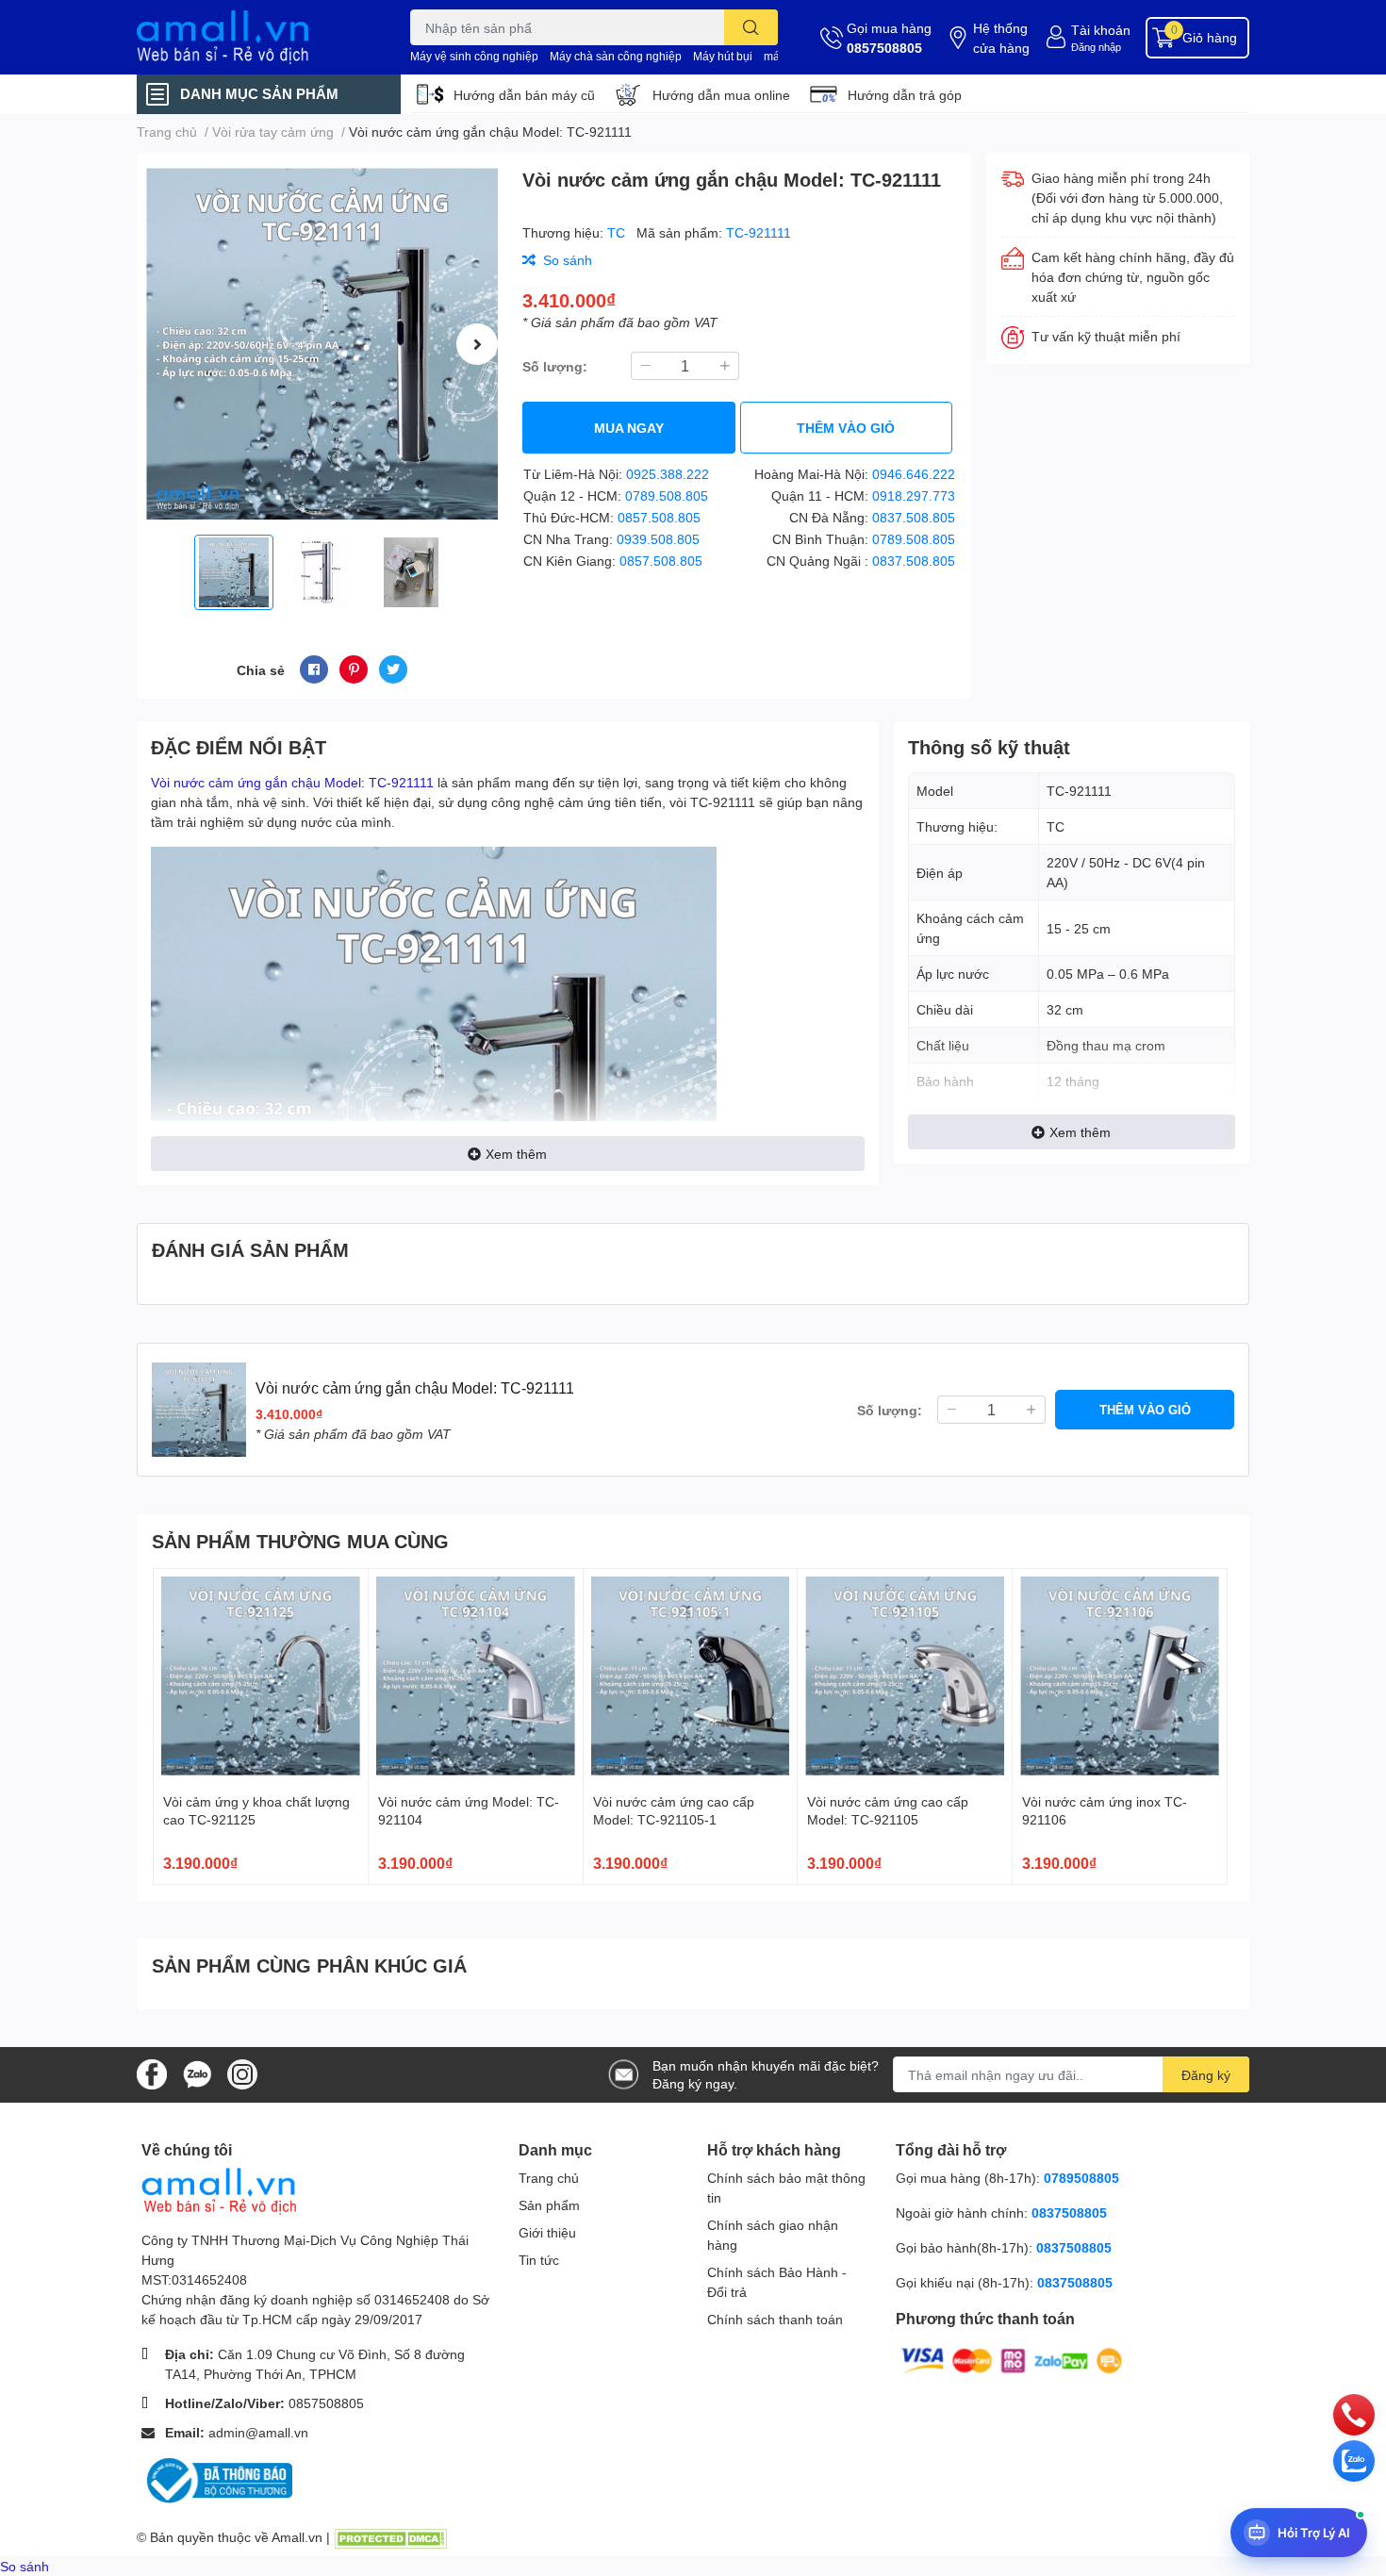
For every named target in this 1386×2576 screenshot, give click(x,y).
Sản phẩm (549, 2205)
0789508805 (1081, 2178)
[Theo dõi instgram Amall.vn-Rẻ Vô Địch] (242, 2073)
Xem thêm (516, 1154)
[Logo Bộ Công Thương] (217, 2479)
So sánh (25, 2566)
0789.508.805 (667, 495)
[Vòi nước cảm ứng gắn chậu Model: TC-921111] (322, 344)
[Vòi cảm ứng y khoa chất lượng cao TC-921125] (261, 1676)
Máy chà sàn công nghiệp (616, 56)
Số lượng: (555, 366)
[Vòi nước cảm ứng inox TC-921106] (1120, 1676)
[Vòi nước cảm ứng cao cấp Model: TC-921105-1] (691, 1676)
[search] (751, 27)
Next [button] (477, 344)
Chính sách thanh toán (775, 2319)
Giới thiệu (547, 2232)
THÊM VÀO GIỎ (846, 428)
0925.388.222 (668, 474)
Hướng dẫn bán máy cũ (524, 95)
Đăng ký (1206, 2075)
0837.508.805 (914, 517)
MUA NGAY (629, 428)
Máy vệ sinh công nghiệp (474, 56)
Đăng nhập (1096, 47)
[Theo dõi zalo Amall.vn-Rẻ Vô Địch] (197, 2073)
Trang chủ (549, 2178)
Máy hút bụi (723, 56)
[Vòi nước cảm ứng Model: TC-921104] (476, 1676)
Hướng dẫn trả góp (905, 95)
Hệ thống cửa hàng (1001, 38)
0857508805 (884, 48)
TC (618, 232)
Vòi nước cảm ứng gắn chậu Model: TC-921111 (292, 782)
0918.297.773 (914, 495)
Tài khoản (1101, 30)
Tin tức (539, 2260)
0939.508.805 (658, 539)
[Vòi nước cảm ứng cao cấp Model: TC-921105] (905, 1676)
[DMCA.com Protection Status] (390, 2537)
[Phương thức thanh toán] (1012, 2360)
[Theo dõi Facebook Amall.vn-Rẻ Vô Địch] (152, 2073)
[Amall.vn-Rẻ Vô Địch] (254, 37)
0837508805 (1069, 2213)
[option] (322, 344)
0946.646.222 (914, 474)
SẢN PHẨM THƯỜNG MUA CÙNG (300, 1541)
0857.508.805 (659, 517)
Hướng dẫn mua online (721, 95)
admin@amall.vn (258, 2432)
